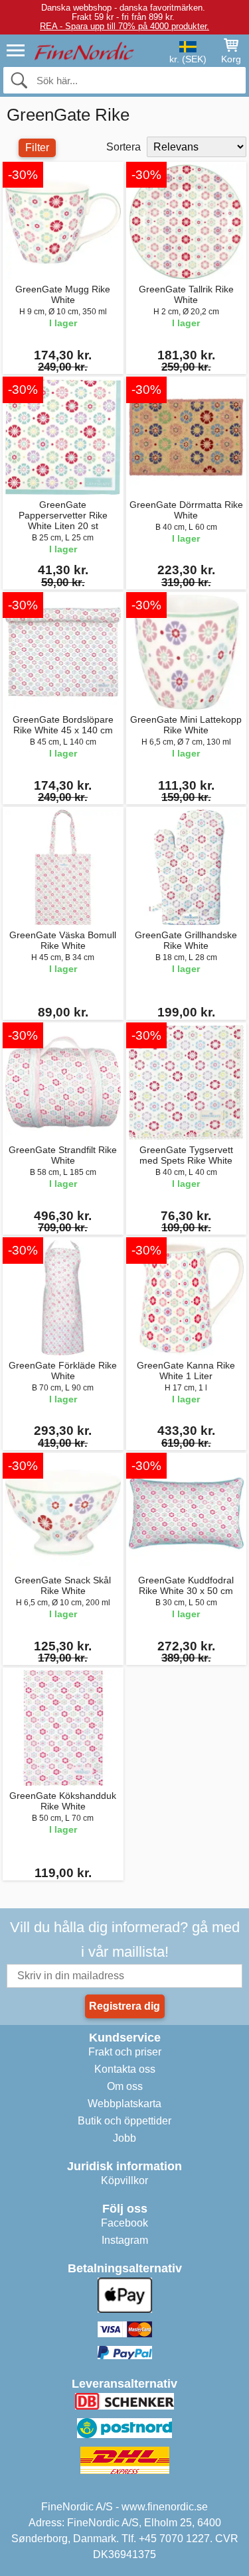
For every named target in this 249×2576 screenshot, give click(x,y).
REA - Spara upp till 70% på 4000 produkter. (124, 26)
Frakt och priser (125, 2052)
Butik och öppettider (124, 2121)
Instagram (125, 2240)
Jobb (124, 2138)
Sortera (124, 147)
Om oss (125, 2086)
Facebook (124, 2223)
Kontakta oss (125, 2069)
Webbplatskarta (124, 2104)
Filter (37, 148)
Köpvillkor (124, 2180)
